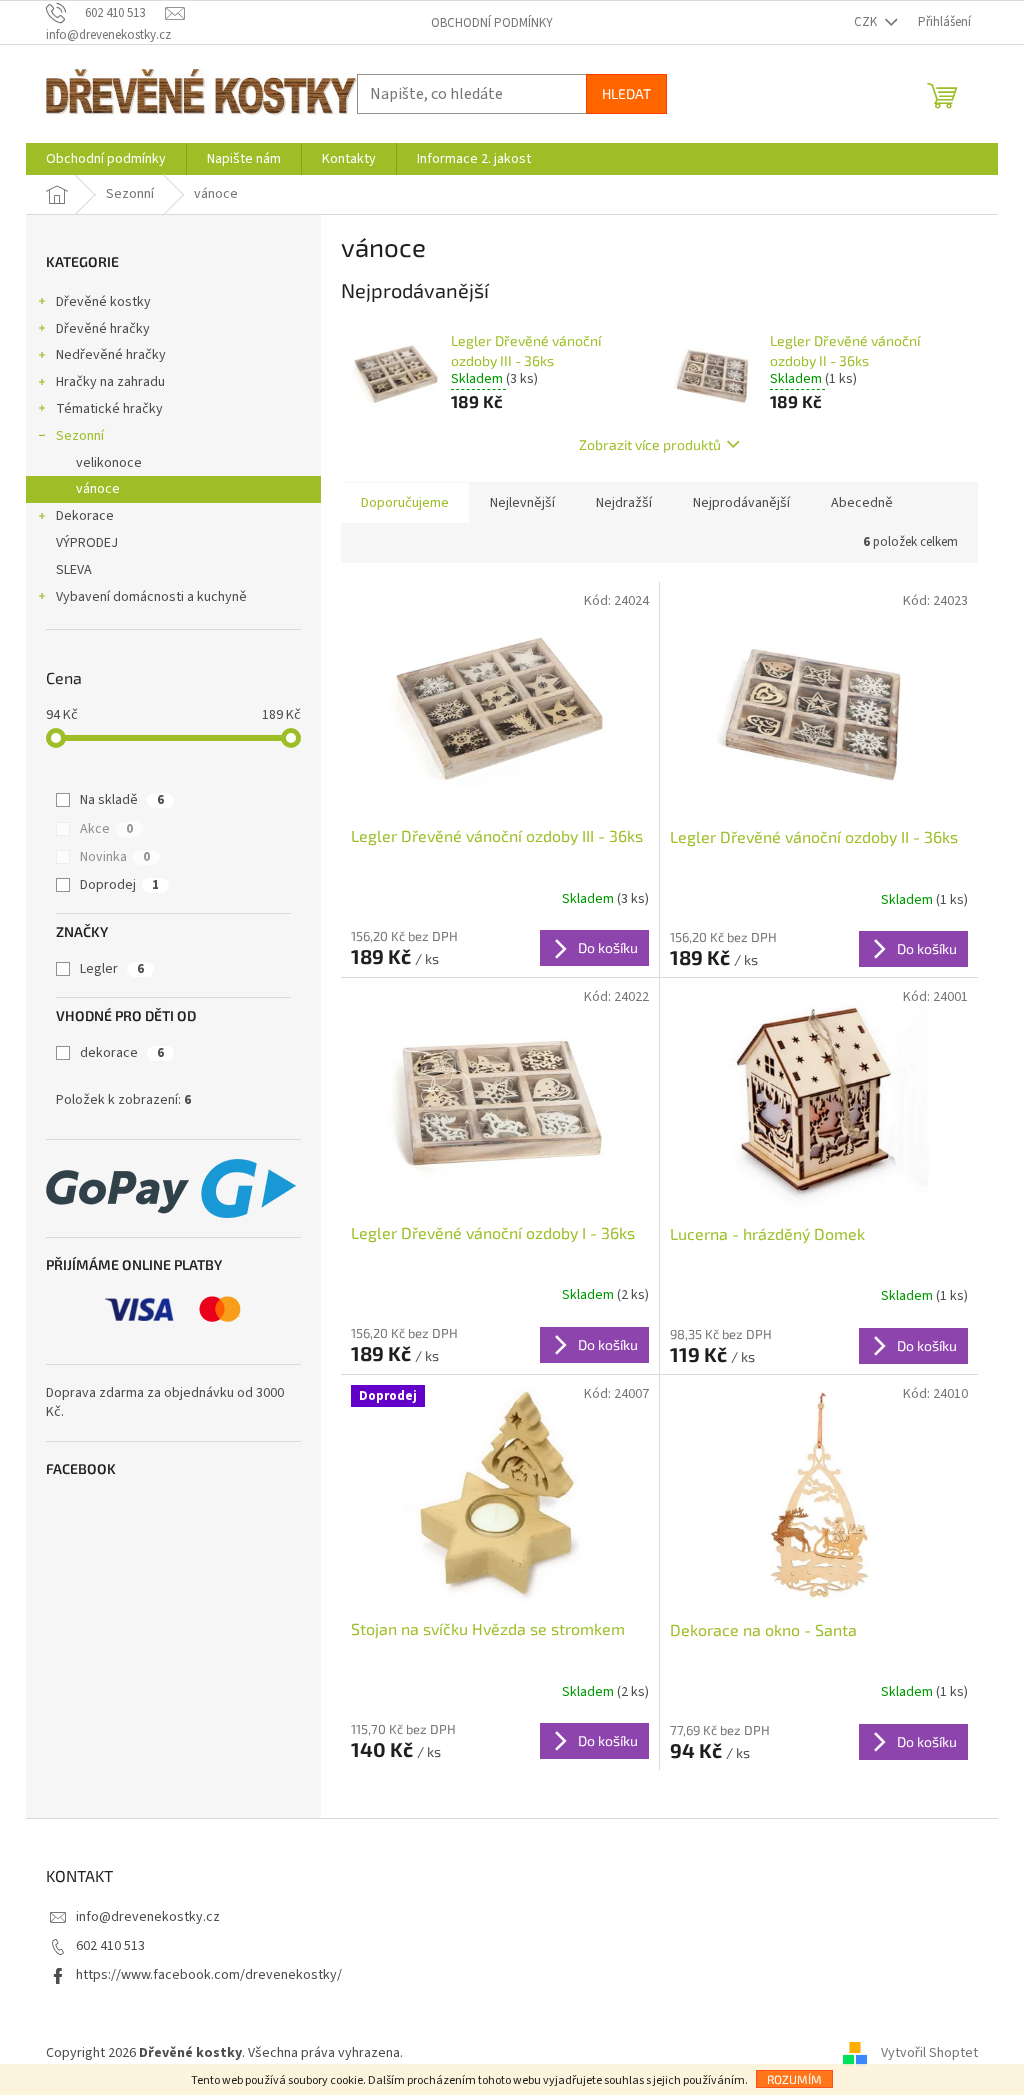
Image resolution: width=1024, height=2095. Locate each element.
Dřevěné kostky (103, 302)
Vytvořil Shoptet (929, 2053)
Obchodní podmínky (492, 23)
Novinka (115, 857)
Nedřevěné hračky (111, 355)
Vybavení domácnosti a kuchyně (151, 597)
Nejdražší (624, 503)
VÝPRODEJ (87, 543)
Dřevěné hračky (103, 329)
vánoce (98, 489)
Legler (112, 969)
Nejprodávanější (741, 503)
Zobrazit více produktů (650, 444)
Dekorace (85, 516)
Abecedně (862, 503)
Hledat (626, 93)
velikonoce (109, 463)
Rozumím (794, 2079)
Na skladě (122, 800)
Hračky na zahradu (110, 382)
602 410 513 (110, 1946)
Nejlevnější (522, 503)
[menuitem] (106, 159)
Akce (106, 829)
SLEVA (74, 570)
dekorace (122, 1053)
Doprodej (119, 885)
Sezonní (80, 436)
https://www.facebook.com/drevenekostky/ (209, 1975)
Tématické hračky (109, 409)
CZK (867, 22)
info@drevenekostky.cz (148, 1917)
